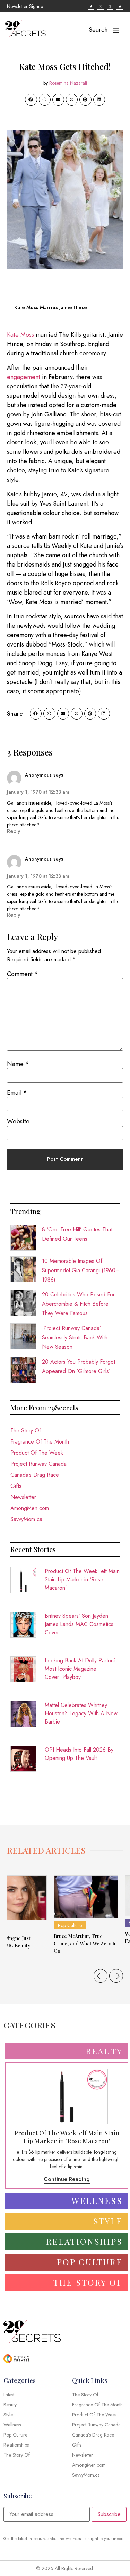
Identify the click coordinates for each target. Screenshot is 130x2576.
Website (18, 1121)
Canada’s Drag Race (35, 1475)
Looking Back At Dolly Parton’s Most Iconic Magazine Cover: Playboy (81, 1669)
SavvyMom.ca (26, 1519)
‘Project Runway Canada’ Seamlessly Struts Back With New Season (75, 1337)
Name (18, 1064)
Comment (23, 974)
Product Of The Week (37, 1453)
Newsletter (23, 1497)
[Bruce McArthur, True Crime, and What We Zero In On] (86, 1897)
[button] (31, 100)
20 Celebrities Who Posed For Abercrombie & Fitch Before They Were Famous (78, 1304)
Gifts (16, 1486)
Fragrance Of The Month (40, 1442)
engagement (24, 377)
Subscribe (109, 2514)
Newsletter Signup (25, 6)
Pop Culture (70, 1925)
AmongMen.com (30, 1508)
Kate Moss (20, 335)
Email (17, 1093)
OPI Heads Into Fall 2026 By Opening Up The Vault (79, 1754)
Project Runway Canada (38, 1464)
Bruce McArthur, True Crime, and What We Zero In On (85, 1944)
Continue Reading (67, 2179)
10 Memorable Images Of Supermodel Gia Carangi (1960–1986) (81, 1270)
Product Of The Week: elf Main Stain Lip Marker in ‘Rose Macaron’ (82, 1579)
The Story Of (26, 1431)
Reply (14, 831)
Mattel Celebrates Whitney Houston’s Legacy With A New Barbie (81, 1713)
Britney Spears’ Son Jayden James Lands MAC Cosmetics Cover (79, 1624)
